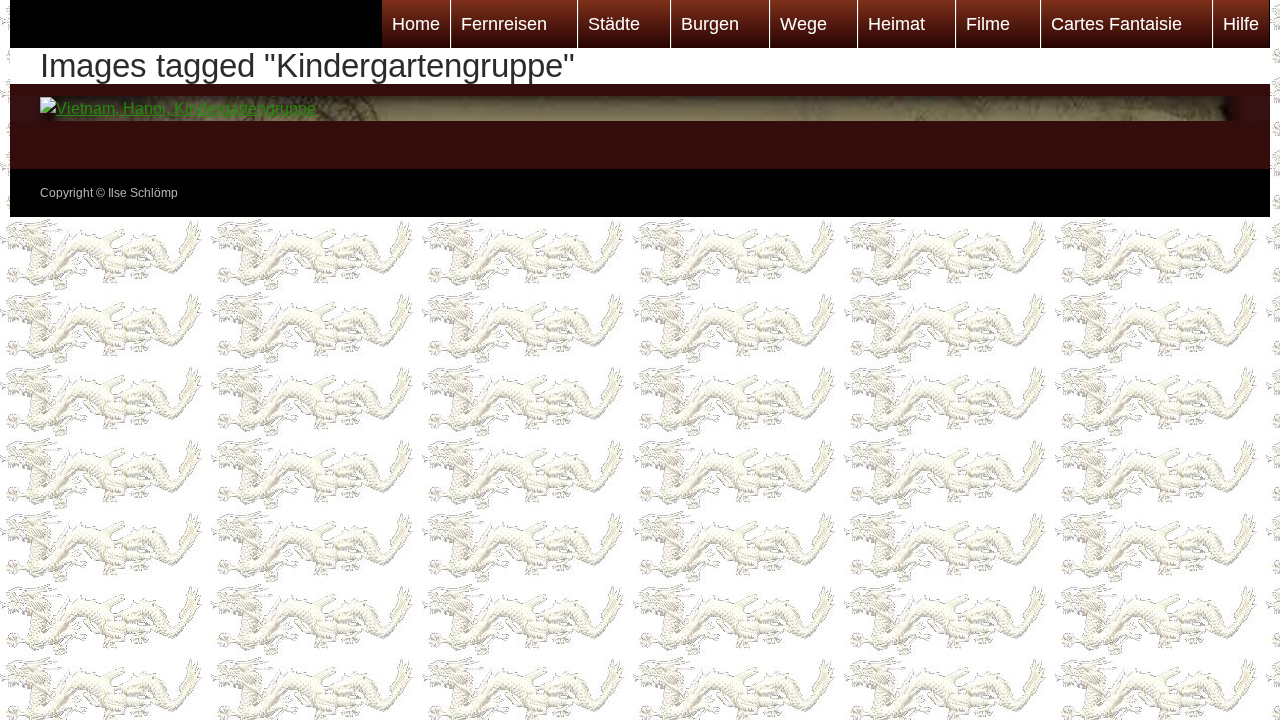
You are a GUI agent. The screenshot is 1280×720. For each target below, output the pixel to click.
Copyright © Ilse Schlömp (109, 193)
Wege (803, 24)
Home (416, 24)
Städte (614, 24)
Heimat (896, 24)
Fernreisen (504, 24)
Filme (988, 24)
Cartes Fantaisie (1116, 24)
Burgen (710, 24)
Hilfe (1241, 24)
